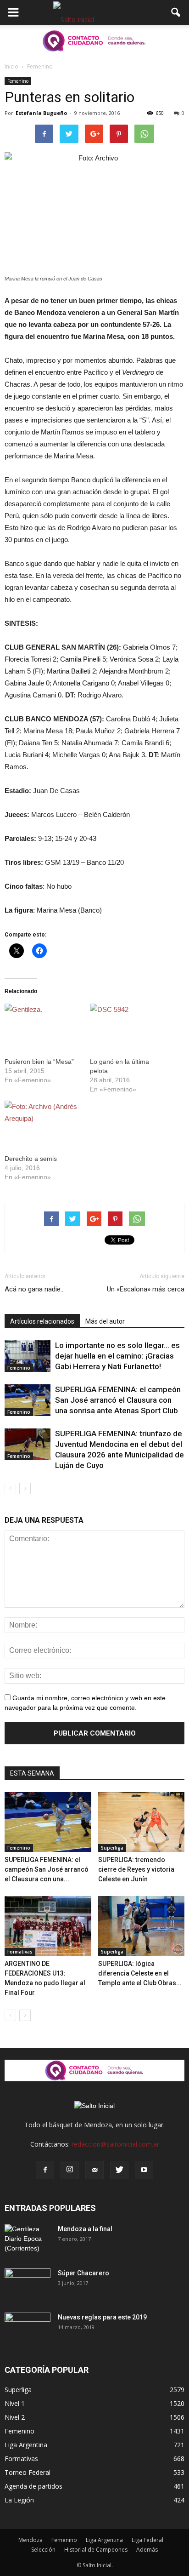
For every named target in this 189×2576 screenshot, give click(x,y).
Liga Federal (147, 2540)
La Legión (19, 2500)
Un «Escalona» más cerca (146, 1289)
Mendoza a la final (85, 2229)
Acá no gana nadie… (35, 1289)
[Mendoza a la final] (28, 2240)
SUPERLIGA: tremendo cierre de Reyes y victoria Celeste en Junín (136, 1869)
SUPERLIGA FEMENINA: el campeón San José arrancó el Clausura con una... (47, 1869)
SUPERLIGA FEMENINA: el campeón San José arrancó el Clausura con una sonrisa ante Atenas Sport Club (118, 1400)
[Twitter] (119, 2170)
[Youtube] (144, 2170)
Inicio (11, 66)
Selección (43, 2550)
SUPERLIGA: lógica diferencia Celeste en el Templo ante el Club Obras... (140, 1973)
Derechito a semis (31, 1159)
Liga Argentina (26, 2445)
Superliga (112, 1848)
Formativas (20, 1952)
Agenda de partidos (33, 2486)
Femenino (18, 81)
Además (147, 2550)
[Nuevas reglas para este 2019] (28, 2329)
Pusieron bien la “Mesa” (39, 1062)
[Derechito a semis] (43, 1122)
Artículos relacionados (42, 1321)
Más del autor (105, 1321)
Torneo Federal (28, 2472)
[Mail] (94, 2170)
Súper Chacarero (83, 2273)
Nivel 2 (15, 2417)
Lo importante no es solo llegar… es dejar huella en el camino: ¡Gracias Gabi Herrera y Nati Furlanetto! (117, 1356)
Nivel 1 (15, 2403)
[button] (176, 12)
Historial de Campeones (96, 2550)
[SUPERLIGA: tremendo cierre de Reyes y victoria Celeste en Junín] (142, 1822)
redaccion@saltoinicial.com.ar (115, 2144)
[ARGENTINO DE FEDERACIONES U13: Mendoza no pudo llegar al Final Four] (48, 1926)
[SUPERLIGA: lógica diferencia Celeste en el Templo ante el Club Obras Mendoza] (142, 1926)
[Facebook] (45, 2170)
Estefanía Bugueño (41, 113)
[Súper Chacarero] (28, 2285)
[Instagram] (70, 2170)
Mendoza (31, 2540)
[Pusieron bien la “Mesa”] (43, 1025)
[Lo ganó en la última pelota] (128, 1025)
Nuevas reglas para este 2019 (102, 2317)
